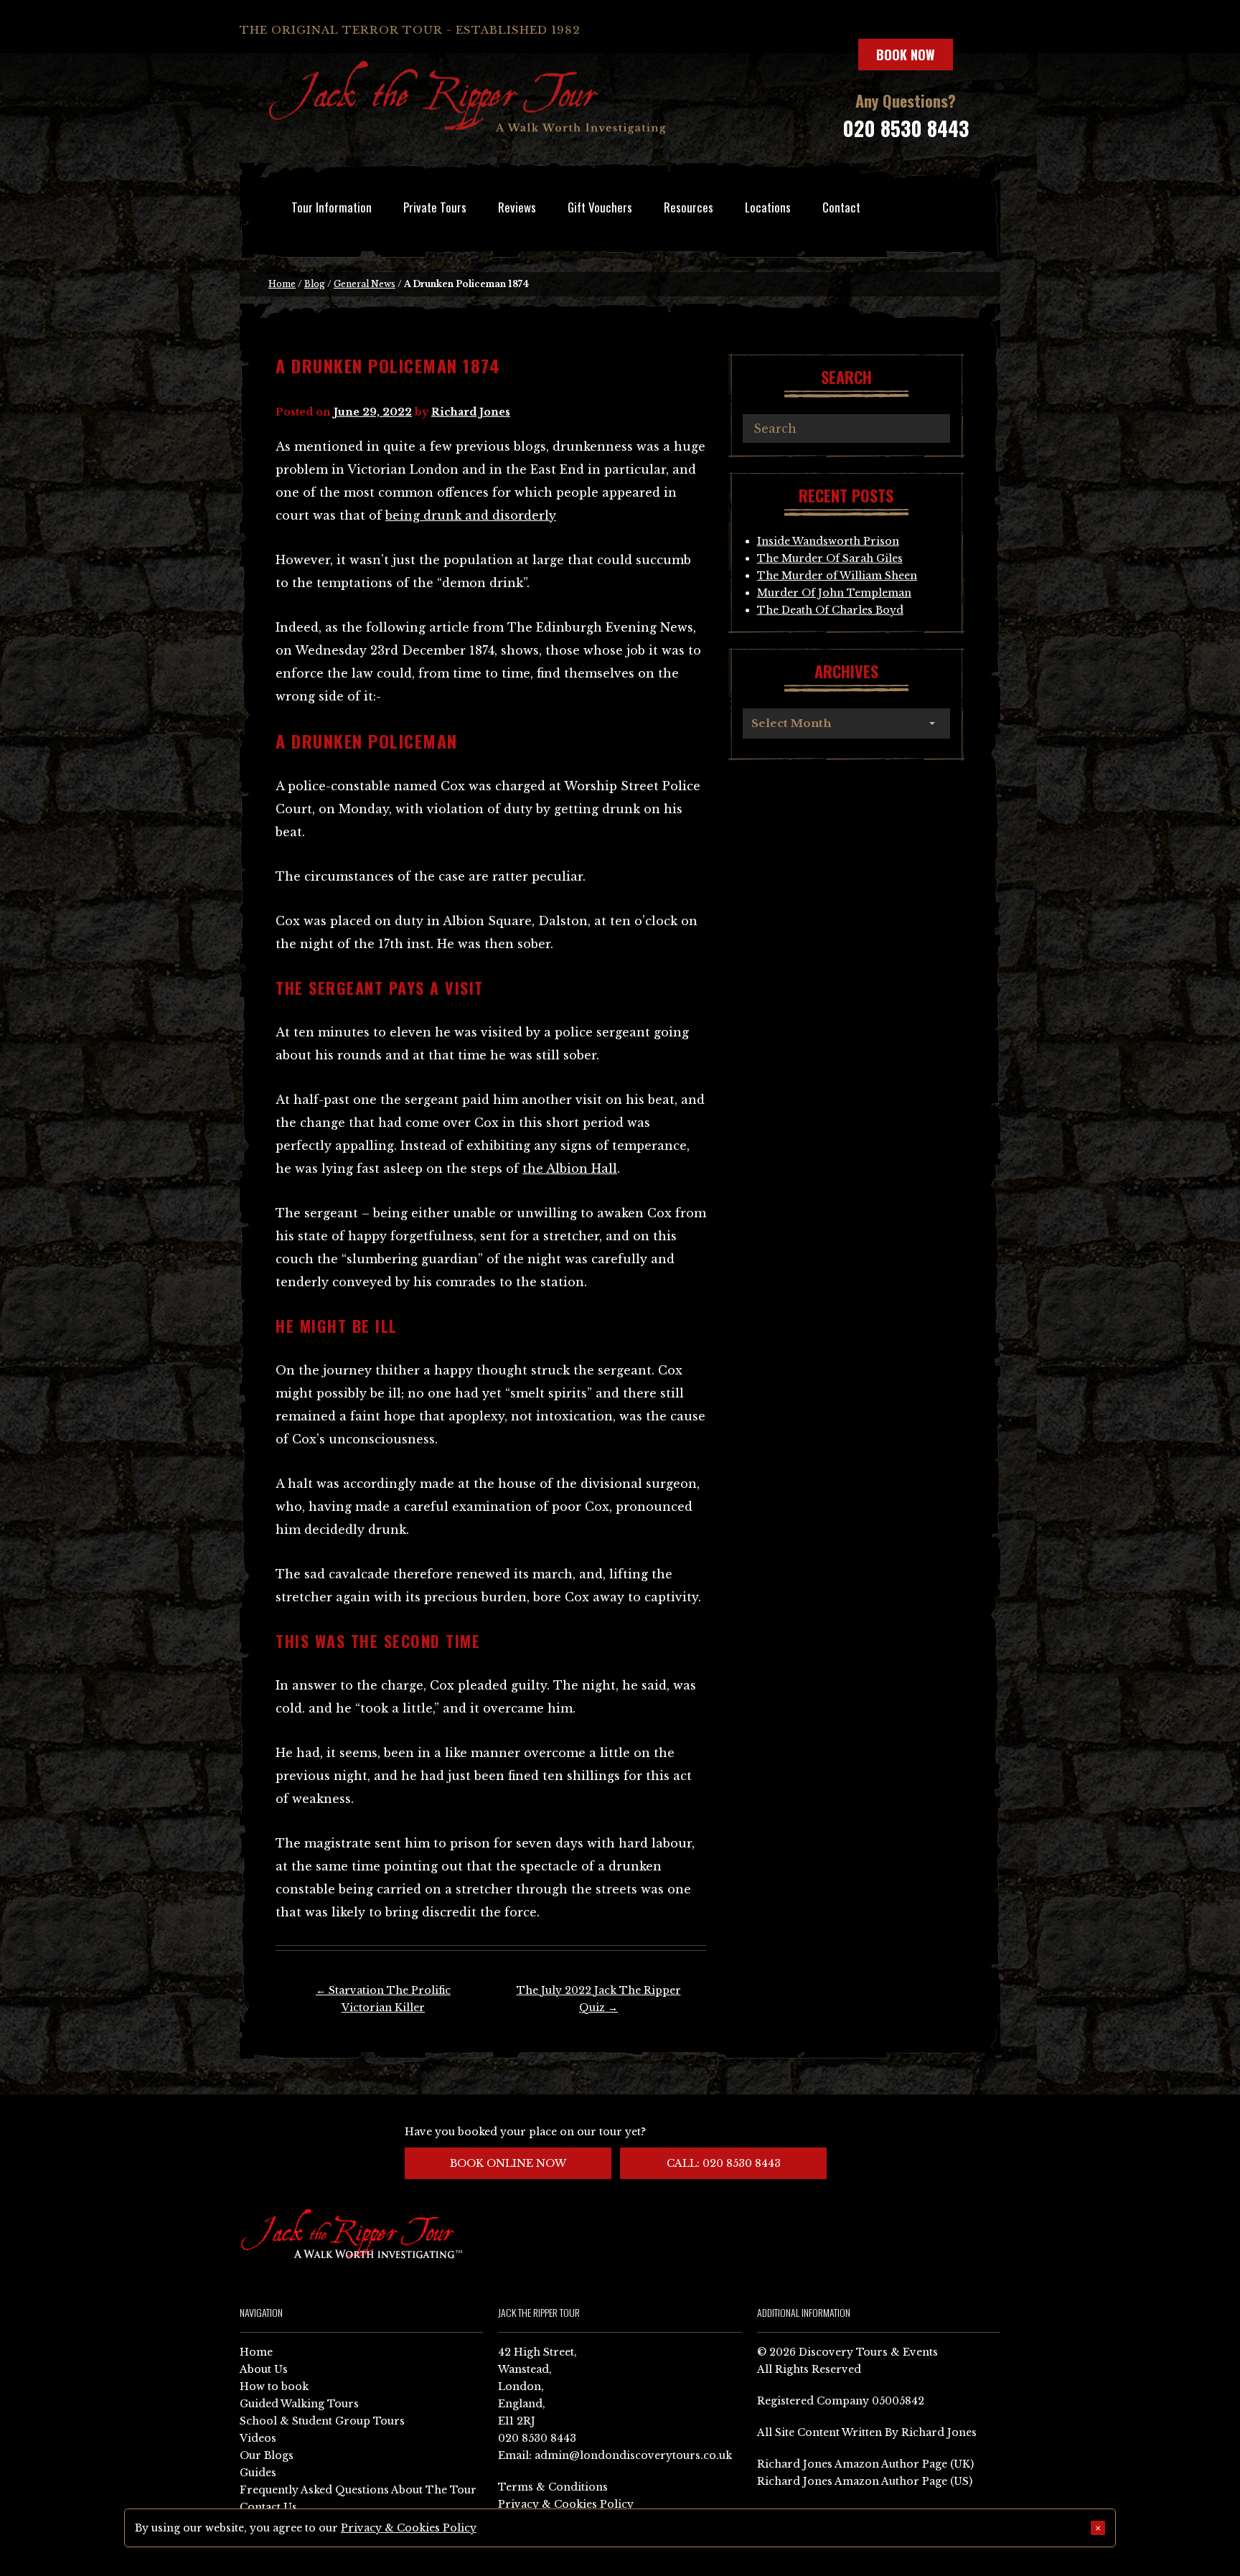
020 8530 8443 (906, 128)
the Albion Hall (570, 1168)
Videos (258, 2438)
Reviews (517, 207)
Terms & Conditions (553, 2487)
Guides (258, 2473)
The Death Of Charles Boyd (830, 610)
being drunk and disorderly (471, 515)
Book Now (906, 55)
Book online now (508, 2163)
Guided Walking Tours (299, 2404)
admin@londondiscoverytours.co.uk (633, 2455)
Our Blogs (267, 2455)
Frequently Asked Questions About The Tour (358, 2490)
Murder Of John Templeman (834, 593)
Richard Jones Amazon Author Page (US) (865, 2481)
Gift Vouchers (600, 207)
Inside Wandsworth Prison (828, 541)
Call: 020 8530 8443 (724, 2163)
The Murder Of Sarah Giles (830, 558)
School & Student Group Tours (322, 2421)
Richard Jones (471, 412)
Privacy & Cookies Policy (566, 2504)
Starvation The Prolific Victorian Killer (383, 1999)
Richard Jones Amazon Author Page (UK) (865, 2464)
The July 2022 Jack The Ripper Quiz (599, 1999)
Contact (841, 207)
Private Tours (435, 207)
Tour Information (332, 207)
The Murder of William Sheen (837, 576)
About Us (264, 2369)
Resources (689, 207)
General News (365, 284)
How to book (274, 2387)
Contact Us (268, 2507)
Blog (315, 284)
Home (282, 284)
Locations (768, 207)
